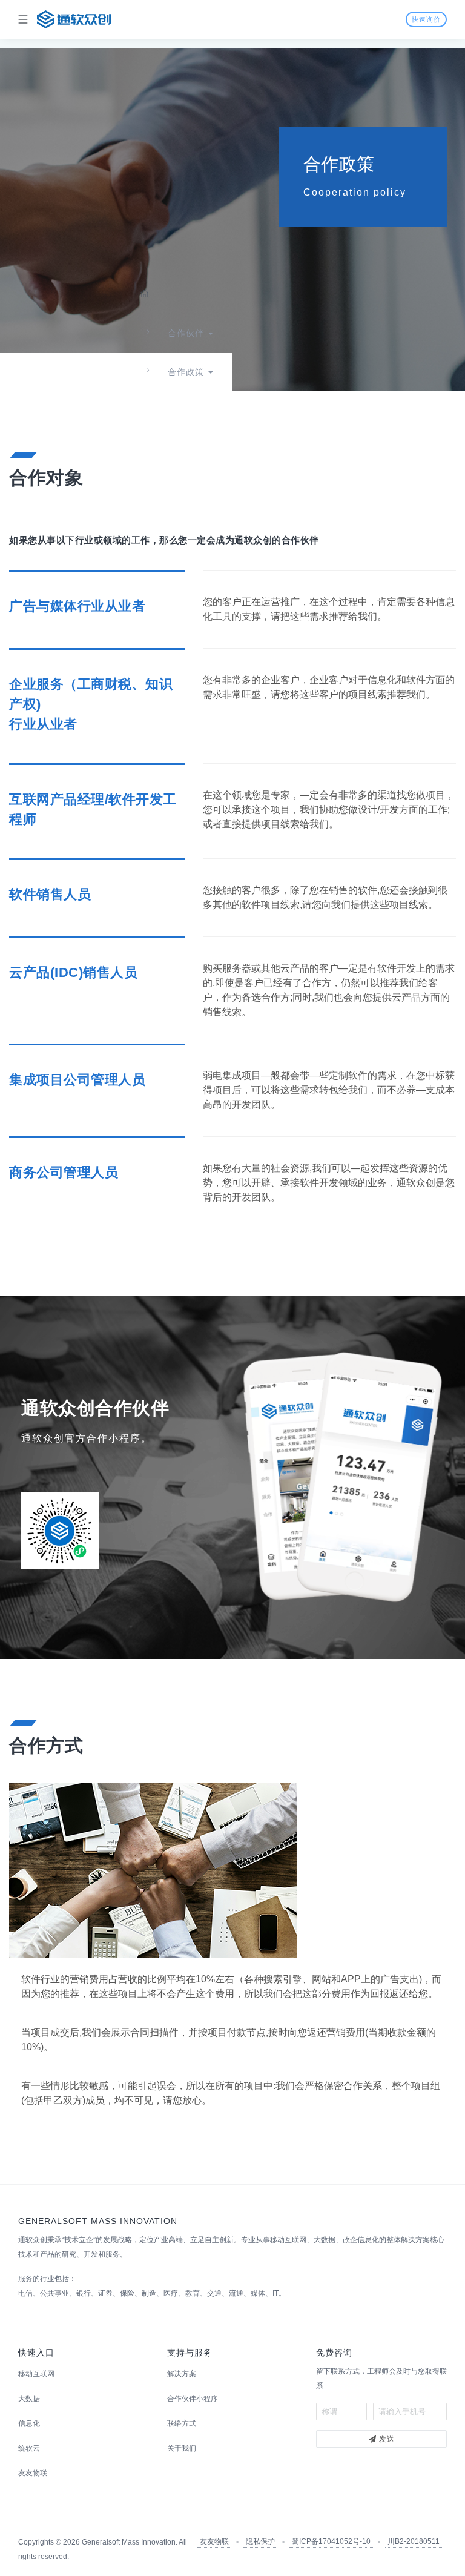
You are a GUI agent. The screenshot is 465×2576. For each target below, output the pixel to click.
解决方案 (182, 2374)
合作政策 (186, 372)
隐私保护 (260, 2541)
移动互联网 (36, 2374)
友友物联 (33, 2473)
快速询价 (426, 19)
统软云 (29, 2448)
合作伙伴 (186, 333)
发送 (386, 2439)
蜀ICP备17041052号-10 (331, 2541)
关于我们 (182, 2448)
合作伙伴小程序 (193, 2399)
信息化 (29, 2423)
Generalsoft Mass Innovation (129, 2542)
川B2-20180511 (414, 2541)
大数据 (29, 2399)
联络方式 (182, 2423)
